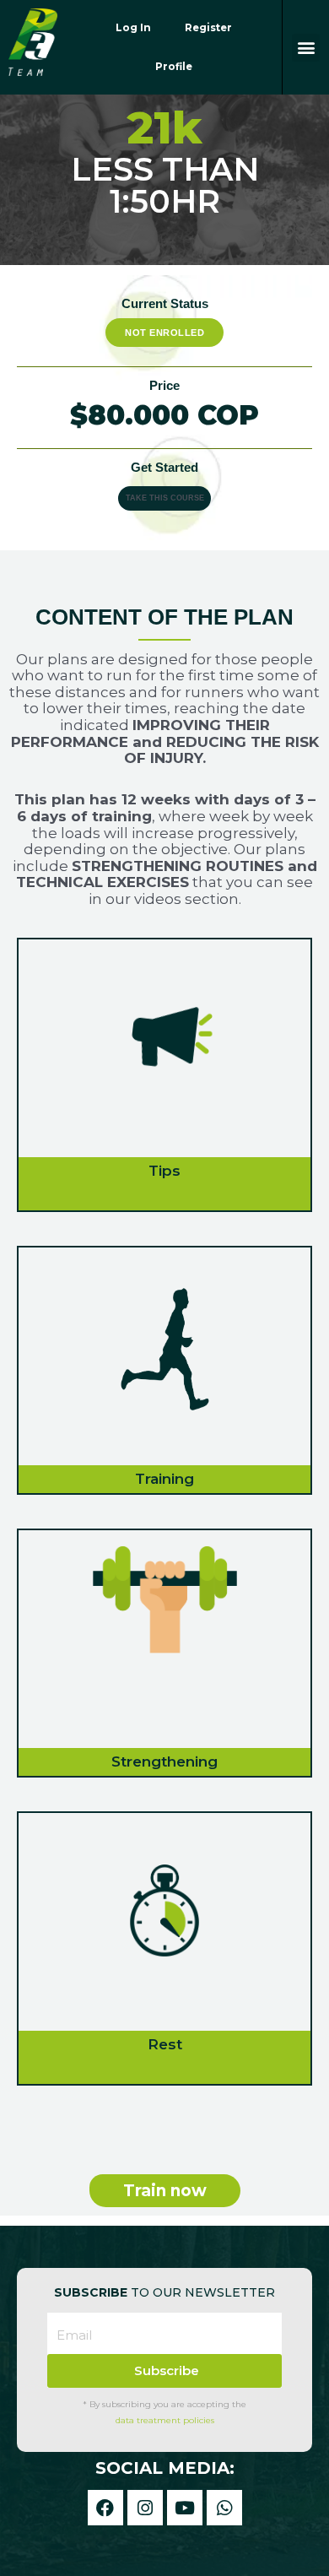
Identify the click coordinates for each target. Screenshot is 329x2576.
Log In (133, 28)
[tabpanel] (164, 1383)
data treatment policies (165, 2420)
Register (208, 28)
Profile (174, 67)
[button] (306, 48)
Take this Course (165, 498)
